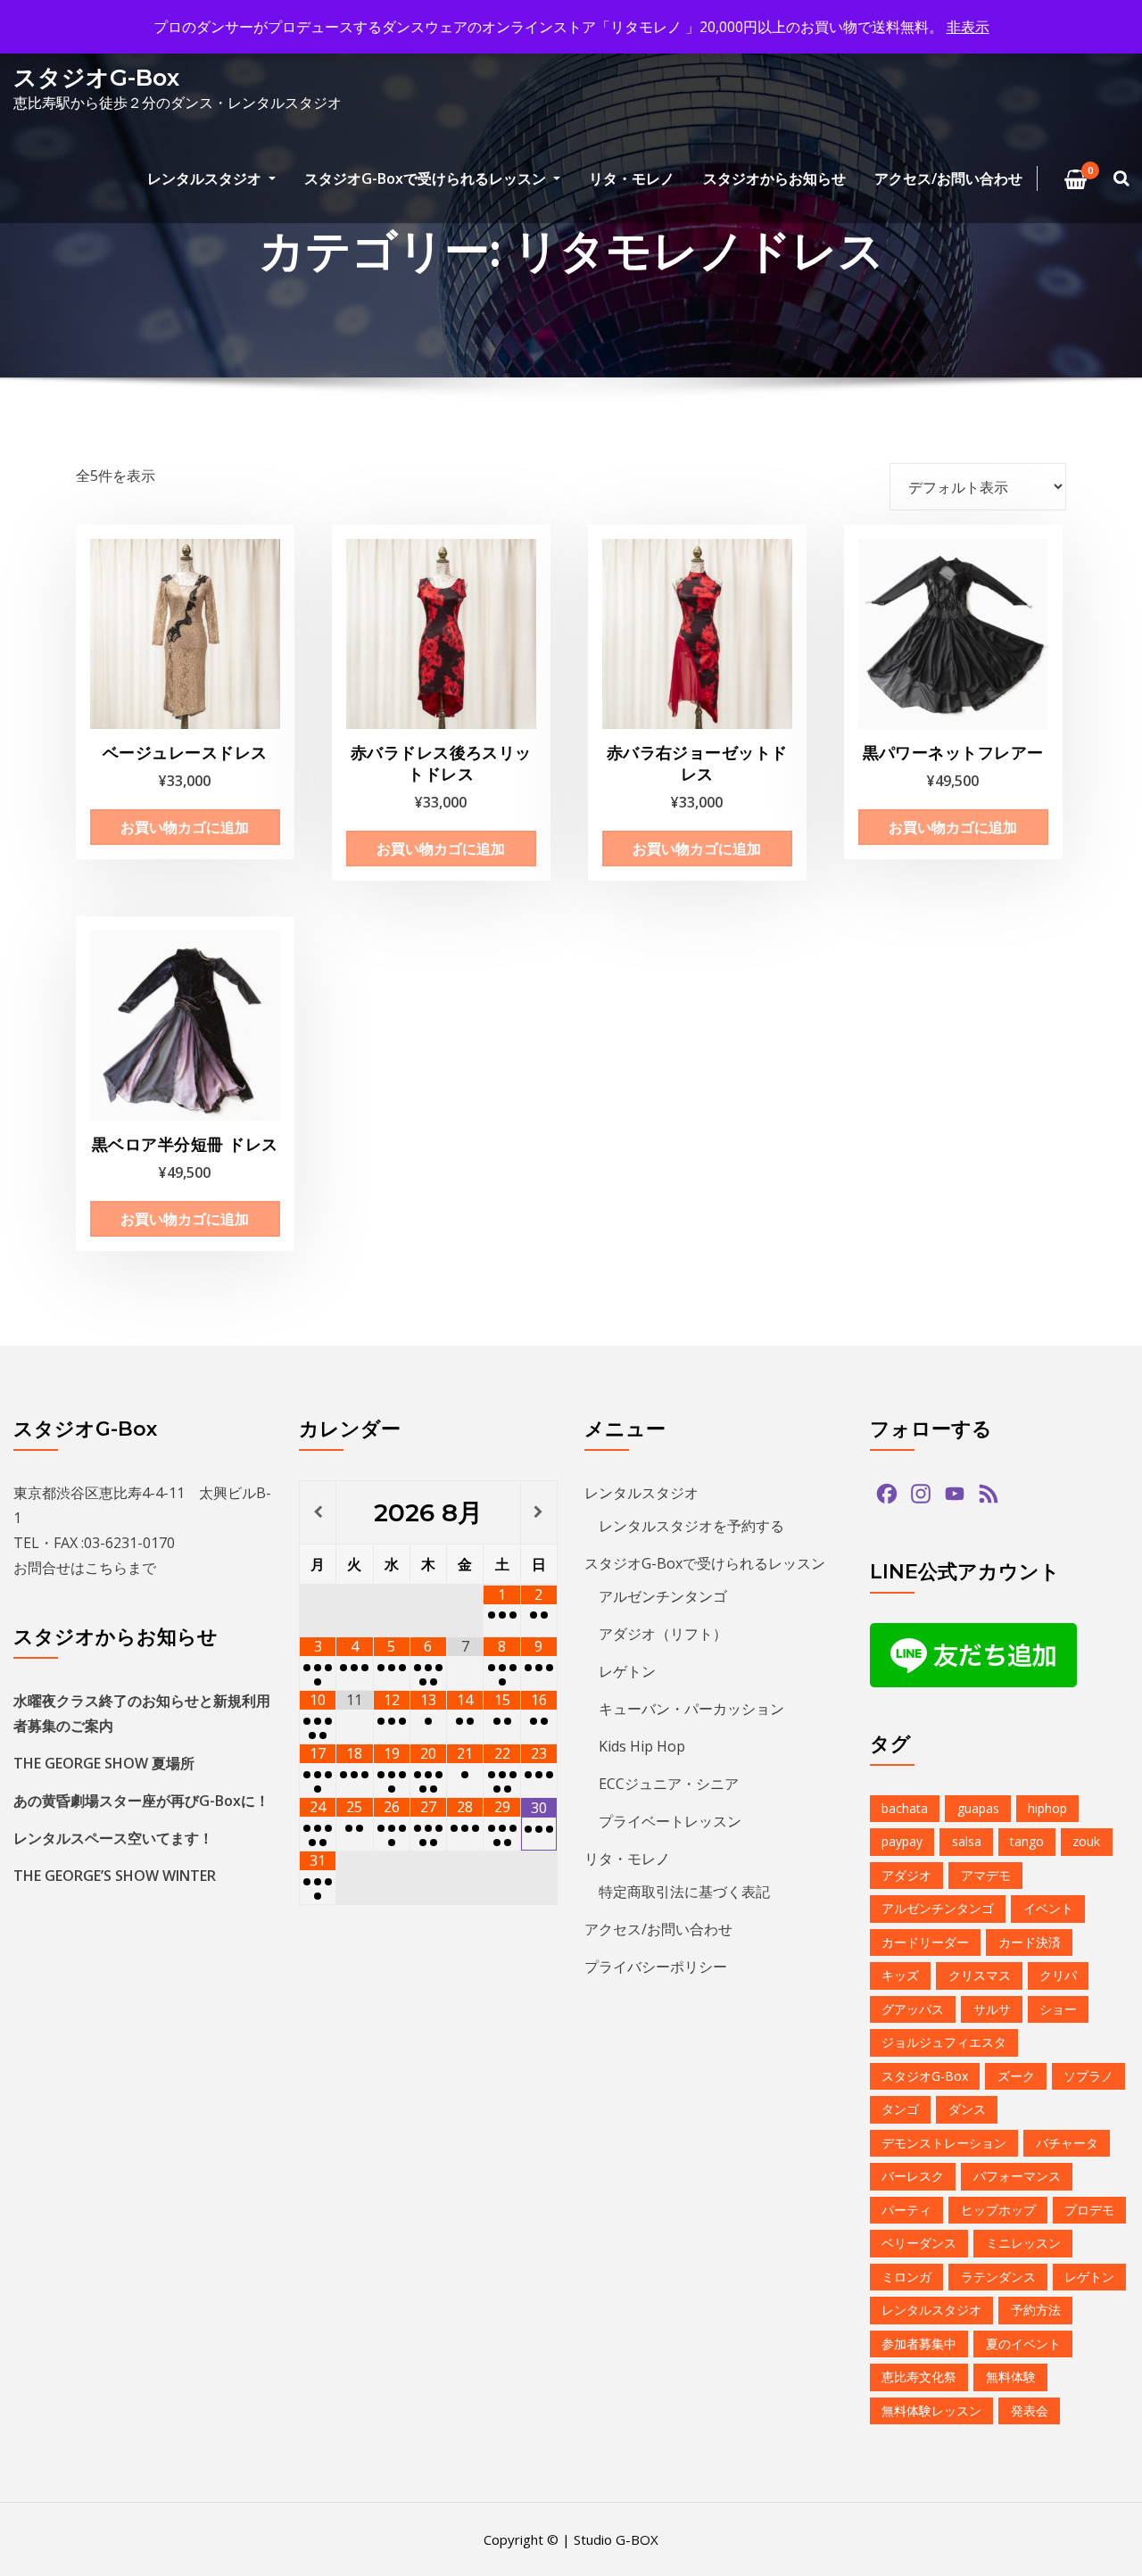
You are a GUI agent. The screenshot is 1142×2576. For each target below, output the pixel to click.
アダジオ (906, 1875)
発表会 (1030, 2410)
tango (1027, 1841)
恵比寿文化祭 (919, 2377)
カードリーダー (925, 1942)
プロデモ (1089, 2210)
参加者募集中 (919, 2344)
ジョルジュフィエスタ (944, 2042)
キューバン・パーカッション (691, 1709)
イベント (1048, 1908)
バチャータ (1067, 2143)
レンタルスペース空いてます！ (113, 1838)
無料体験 (1011, 2377)
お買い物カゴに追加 (185, 827)
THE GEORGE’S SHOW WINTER (115, 1876)
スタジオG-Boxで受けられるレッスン (427, 178)
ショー (1058, 2009)
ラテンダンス (998, 2277)
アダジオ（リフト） (663, 1634)
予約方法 (1036, 2310)
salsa (967, 1841)
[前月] (318, 1512)
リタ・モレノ (632, 178)
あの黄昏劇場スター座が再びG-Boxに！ (141, 1801)
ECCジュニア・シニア (669, 1784)
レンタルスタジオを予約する (691, 1526)
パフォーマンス (1017, 2176)
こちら (106, 1568)
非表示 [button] (968, 27)
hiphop (1047, 1808)
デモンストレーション (944, 2143)
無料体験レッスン (931, 2410)
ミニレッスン (1023, 2243)
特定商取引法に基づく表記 (684, 1892)
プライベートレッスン (670, 1821)
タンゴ (900, 2109)
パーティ (906, 2210)
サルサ (992, 2009)
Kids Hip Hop (642, 1746)
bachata (905, 1808)
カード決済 (1030, 1942)
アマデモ (986, 1875)
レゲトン (627, 1671)
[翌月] (539, 1512)
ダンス (967, 2109)
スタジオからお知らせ (774, 178)
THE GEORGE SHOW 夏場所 (104, 1763)
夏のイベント (1023, 2344)
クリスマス (980, 1975)
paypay (902, 1841)
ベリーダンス (919, 2243)
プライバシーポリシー (656, 1967)
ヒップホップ (998, 2210)
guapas (978, 1808)
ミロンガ (906, 2277)
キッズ (900, 1975)
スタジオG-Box (96, 77)
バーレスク (913, 2176)
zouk (1086, 1841)
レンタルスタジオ (206, 178)
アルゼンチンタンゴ (663, 1596)
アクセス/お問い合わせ (948, 178)
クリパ (1058, 1975)
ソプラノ (1088, 2076)
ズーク (1016, 2076)
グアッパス (913, 2009)
